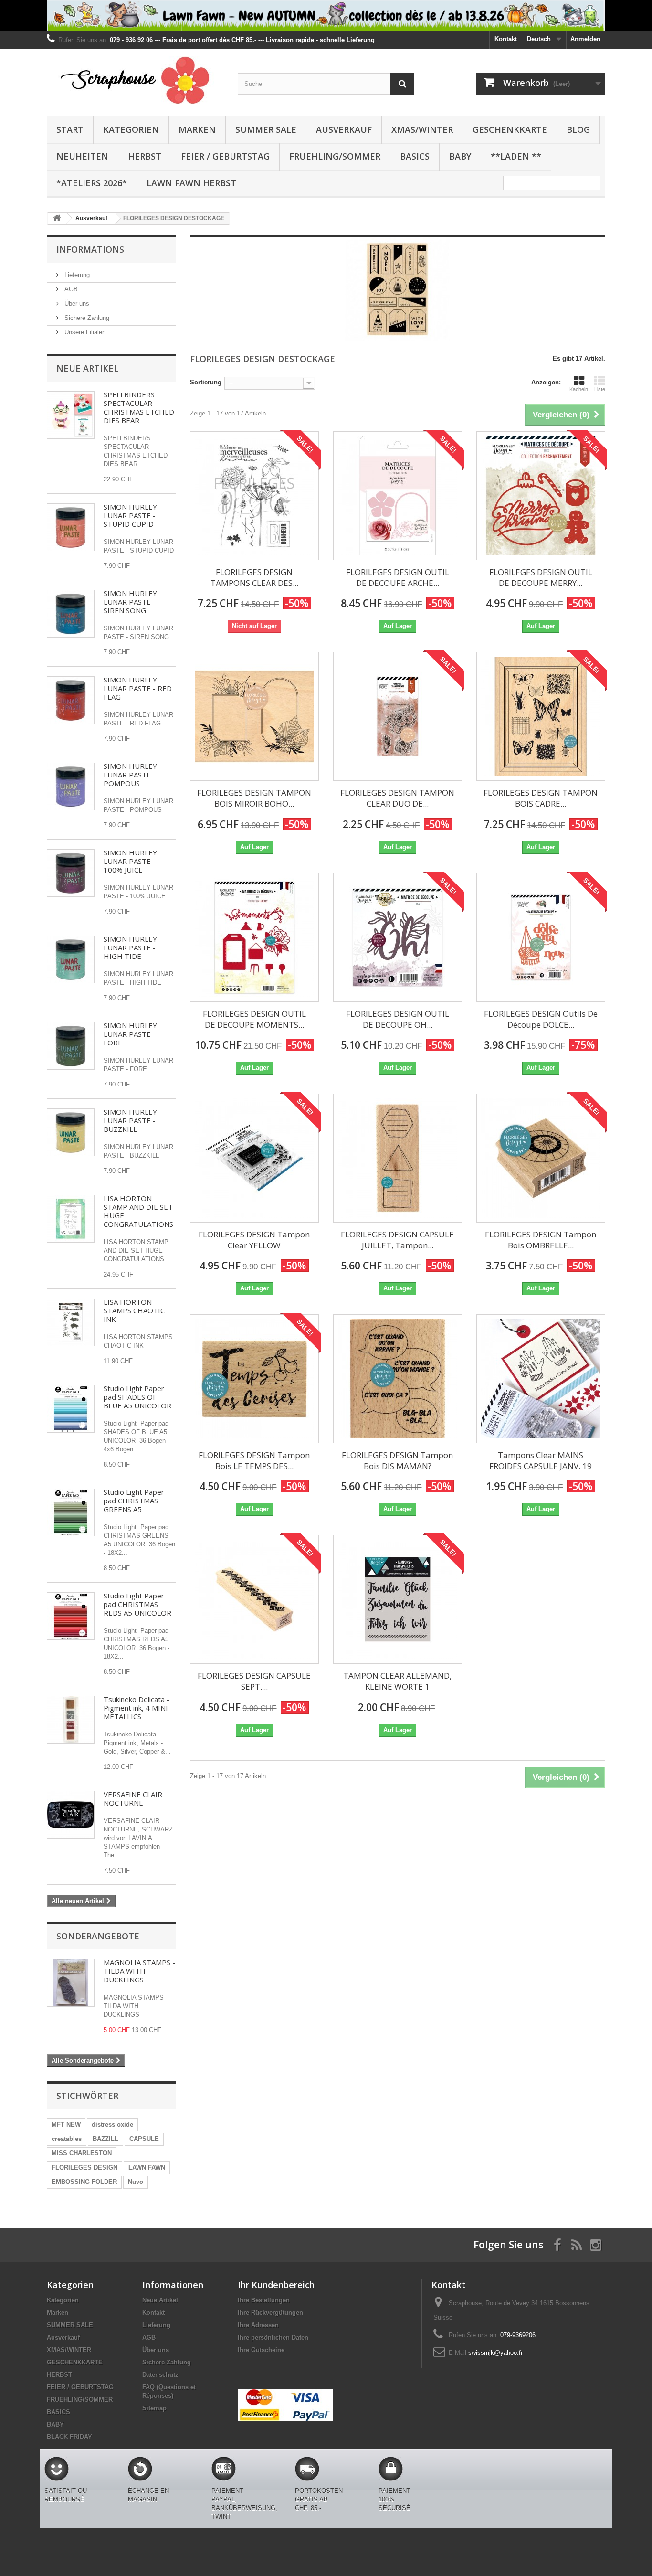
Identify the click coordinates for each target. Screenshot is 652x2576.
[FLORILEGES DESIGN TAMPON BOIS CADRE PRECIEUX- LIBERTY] (541, 716)
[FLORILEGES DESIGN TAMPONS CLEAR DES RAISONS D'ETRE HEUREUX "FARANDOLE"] (254, 496)
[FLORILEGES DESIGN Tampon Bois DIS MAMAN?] (398, 1379)
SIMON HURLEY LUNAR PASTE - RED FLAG (138, 688)
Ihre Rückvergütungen (270, 2313)
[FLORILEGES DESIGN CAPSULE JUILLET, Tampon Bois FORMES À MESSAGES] (398, 1158)
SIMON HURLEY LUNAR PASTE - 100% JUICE (130, 861)
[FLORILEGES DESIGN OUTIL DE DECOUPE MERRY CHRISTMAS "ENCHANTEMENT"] (541, 496)
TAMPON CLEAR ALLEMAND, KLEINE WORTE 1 (397, 1681)
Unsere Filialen (84, 332)
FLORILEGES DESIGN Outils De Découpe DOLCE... (541, 1019)
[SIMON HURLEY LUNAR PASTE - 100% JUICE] (71, 873)
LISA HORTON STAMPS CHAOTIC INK (134, 1310)
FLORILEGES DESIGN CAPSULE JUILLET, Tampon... (397, 1240)
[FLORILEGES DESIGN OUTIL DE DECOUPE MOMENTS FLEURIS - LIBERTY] (254, 937)
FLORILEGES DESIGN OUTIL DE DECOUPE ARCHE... (398, 577)
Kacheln (579, 389)
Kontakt (506, 39)
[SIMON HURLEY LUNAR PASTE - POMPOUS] (71, 787)
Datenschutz (160, 2375)
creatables (67, 2139)
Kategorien (131, 129)
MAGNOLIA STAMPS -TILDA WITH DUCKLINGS (139, 1971)
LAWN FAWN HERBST (191, 183)
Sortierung (206, 382)
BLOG (578, 129)
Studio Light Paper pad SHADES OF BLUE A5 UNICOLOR (137, 1397)
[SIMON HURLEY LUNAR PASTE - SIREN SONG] (71, 614)
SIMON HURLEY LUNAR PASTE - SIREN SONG (130, 602)
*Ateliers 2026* (92, 183)
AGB (70, 289)
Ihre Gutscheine (261, 2350)
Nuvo (136, 2182)
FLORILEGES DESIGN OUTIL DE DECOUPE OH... (398, 1019)
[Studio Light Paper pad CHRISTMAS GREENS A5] (71, 1512)
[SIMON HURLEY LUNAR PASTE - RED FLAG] (71, 700)
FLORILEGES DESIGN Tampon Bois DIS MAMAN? (397, 1460)
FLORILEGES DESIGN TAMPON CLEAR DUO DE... (397, 798)
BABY (460, 156)
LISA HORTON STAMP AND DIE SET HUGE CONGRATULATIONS (138, 1211)
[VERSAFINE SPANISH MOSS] (71, 1720)
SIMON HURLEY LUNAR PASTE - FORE (130, 1034)
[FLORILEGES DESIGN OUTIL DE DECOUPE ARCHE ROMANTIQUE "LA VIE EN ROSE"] (398, 496)
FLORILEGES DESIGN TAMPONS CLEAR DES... (254, 577)
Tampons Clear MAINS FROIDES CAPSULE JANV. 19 (541, 1460)
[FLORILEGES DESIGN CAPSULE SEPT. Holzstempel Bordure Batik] (254, 1599)
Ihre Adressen (258, 2325)
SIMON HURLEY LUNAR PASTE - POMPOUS (130, 775)
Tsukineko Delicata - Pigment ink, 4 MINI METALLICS (137, 1708)
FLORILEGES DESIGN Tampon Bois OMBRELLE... (541, 1240)
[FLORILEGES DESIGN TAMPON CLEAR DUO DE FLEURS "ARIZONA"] (398, 716)
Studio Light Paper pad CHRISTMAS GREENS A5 (134, 1501)
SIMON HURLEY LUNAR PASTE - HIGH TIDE (130, 947)
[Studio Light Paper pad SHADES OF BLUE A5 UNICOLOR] (71, 1409)
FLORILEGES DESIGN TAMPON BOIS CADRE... (541, 798)
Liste (600, 389)
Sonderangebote (98, 1936)
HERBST (145, 156)
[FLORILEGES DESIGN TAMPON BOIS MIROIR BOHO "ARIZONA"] (254, 716)
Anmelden (585, 39)
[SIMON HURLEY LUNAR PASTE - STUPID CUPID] (71, 527)
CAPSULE (144, 2139)
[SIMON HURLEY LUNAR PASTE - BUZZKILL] (71, 1132)
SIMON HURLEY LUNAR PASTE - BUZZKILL (130, 1120)
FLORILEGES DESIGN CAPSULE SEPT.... (254, 1681)
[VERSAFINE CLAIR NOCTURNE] (71, 1815)
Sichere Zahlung (86, 318)
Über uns (76, 303)
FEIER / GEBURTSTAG (225, 156)
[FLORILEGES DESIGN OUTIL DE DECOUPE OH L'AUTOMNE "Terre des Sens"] (398, 937)
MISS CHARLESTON (82, 2153)
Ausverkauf (344, 129)
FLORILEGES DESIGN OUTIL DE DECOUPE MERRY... (541, 577)
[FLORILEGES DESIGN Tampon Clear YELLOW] (254, 1158)
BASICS (415, 156)
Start (70, 129)
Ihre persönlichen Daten (273, 2337)
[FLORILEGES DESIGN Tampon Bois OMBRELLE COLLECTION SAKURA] (541, 1158)
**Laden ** (516, 156)
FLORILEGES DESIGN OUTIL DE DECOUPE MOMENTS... (254, 1019)
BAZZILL (105, 2139)
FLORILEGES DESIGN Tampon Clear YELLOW (254, 1240)
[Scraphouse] (135, 80)
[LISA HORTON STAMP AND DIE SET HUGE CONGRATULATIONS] (71, 1219)
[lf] (326, 16)
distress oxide (112, 2124)
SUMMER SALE (266, 129)
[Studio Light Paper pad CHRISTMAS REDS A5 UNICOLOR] (71, 1616)
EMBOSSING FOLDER (84, 2182)
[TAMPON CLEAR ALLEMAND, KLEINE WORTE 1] (398, 1599)
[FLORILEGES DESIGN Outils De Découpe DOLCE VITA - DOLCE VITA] (541, 937)
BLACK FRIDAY (69, 2437)
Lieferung (76, 275)
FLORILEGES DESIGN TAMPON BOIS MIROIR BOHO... (254, 798)
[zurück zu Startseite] (57, 218)
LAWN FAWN (147, 2167)
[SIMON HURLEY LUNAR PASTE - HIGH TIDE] (71, 959)
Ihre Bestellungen (264, 2300)
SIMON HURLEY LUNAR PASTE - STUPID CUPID (130, 515)
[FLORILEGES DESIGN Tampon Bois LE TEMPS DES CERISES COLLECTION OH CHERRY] (254, 1379)
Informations (90, 249)
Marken (197, 129)
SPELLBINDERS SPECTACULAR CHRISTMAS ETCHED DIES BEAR (139, 407)
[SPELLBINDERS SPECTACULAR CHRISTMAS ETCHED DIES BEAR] (71, 415)
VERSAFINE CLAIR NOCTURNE (133, 1799)
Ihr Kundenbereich (276, 2285)
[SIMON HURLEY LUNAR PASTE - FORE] (71, 1046)
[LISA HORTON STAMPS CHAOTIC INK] (71, 1322)
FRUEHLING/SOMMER (335, 156)
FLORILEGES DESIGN (84, 2167)
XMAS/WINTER (422, 129)
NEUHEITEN (82, 156)
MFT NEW (66, 2124)
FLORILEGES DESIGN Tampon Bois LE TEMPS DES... (254, 1460)
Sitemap (154, 2408)
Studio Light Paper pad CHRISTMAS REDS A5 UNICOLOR (137, 1604)
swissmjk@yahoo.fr (495, 2353)
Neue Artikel (87, 368)
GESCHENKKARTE (510, 129)
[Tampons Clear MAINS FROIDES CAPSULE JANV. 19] (541, 1379)
